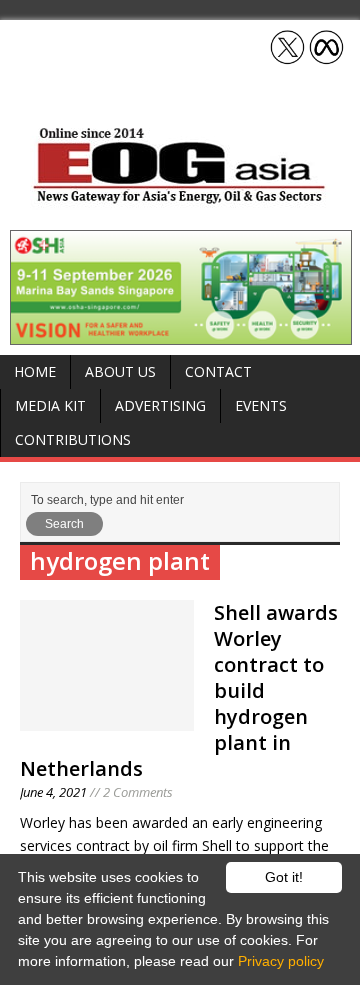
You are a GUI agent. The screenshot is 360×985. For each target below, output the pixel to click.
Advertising (160, 405)
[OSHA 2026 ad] (181, 333)
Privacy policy (281, 961)
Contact (218, 371)
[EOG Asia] (180, 198)
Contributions (73, 439)
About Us (120, 371)
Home (35, 371)
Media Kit (50, 405)
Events (261, 405)
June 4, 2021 (53, 792)
